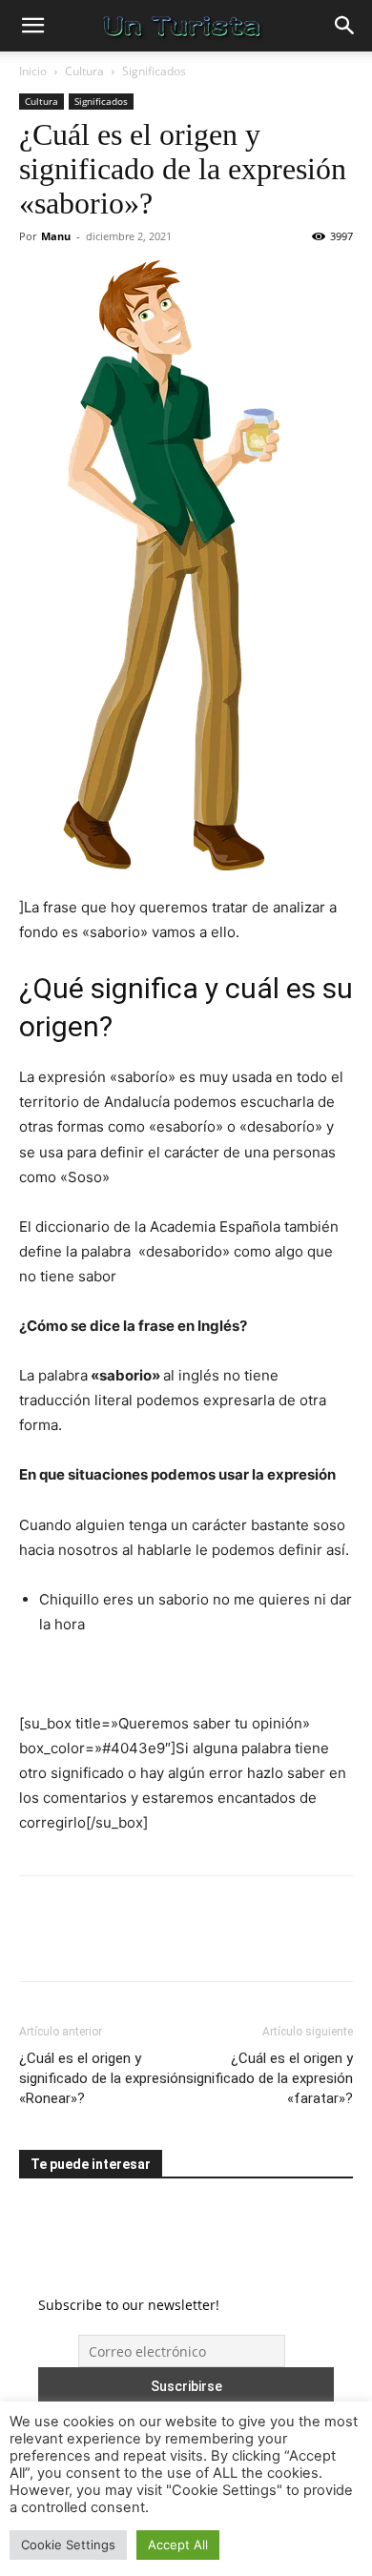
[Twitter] (82, 1942)
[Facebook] (38, 1942)
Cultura (84, 71)
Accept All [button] (178, 2545)
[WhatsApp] (170, 1942)
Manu (56, 236)
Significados (154, 71)
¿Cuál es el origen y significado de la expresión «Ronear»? (103, 2078)
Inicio (33, 71)
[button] (32, 26)
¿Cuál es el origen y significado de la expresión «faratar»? (269, 2078)
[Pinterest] (126, 1942)
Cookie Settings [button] (68, 2545)
